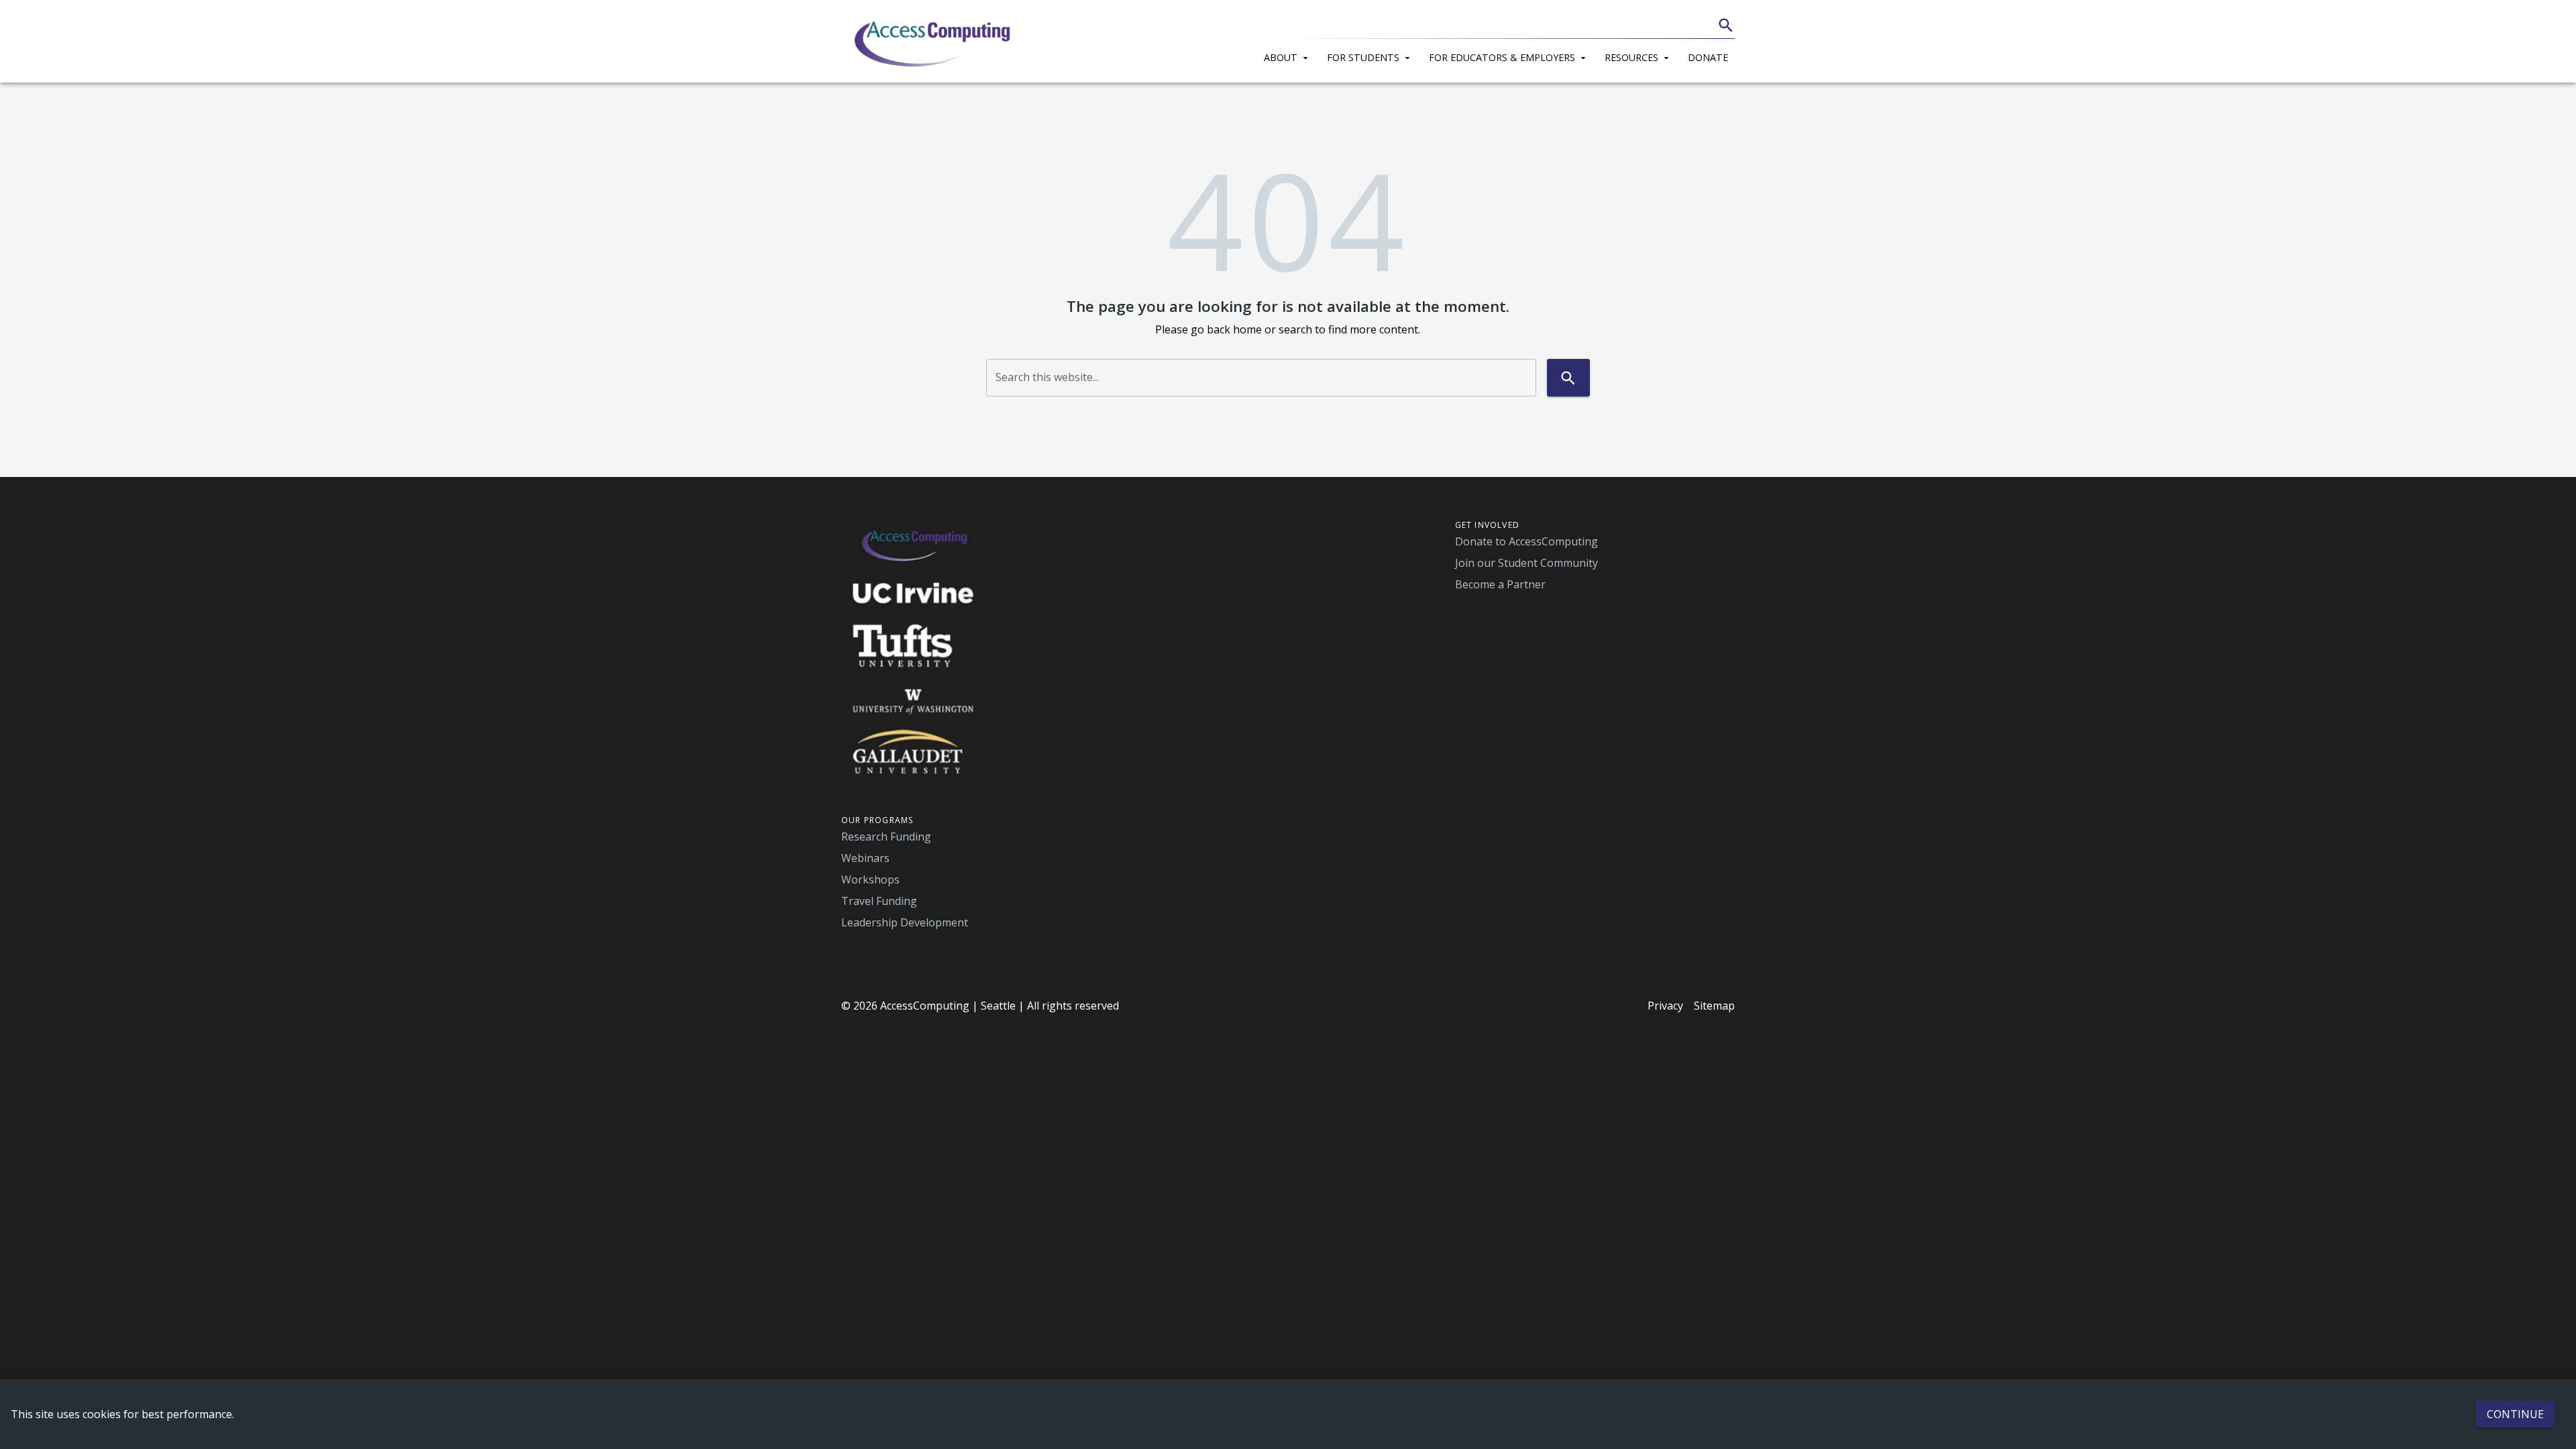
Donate (1708, 57)
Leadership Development (905, 922)
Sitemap (1714, 1006)
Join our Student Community (1526, 563)
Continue (2515, 1414)
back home (1234, 329)
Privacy (1665, 1006)
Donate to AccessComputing (1526, 541)
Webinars (865, 858)
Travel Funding (879, 901)
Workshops (870, 879)
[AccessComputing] (934, 42)
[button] (1289, 56)
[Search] (1726, 25)
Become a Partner (1500, 584)
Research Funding (886, 837)
